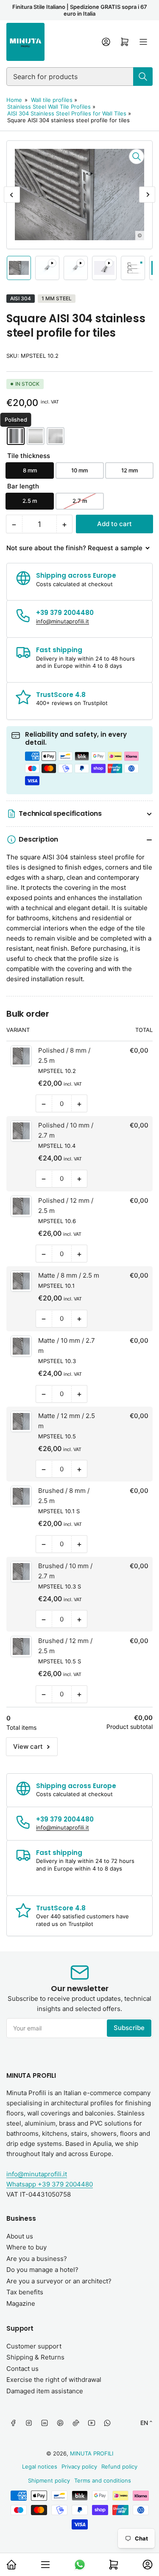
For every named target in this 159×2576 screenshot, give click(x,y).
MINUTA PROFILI (92, 2453)
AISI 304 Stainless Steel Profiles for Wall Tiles (67, 113)
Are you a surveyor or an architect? (59, 2281)
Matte (36, 436)
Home (14, 100)
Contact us (22, 2369)
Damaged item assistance (45, 2391)
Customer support (34, 2346)
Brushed (56, 436)
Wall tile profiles (52, 100)
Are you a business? (37, 2259)
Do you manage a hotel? (42, 2270)
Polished (16, 436)
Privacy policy (79, 2466)
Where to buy (26, 2247)
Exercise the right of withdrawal (54, 2380)
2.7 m (80, 501)
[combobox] (79, 77)
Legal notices (40, 2466)
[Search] (143, 77)
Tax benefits (25, 2292)
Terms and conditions (103, 2480)
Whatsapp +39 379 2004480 (50, 2184)
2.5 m (30, 501)
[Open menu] (143, 42)
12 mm (130, 470)
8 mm (30, 470)
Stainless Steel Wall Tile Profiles (49, 107)
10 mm (79, 470)
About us (20, 2236)
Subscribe (129, 2028)
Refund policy (119, 2466)
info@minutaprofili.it (37, 2174)
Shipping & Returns (35, 2357)
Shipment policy (49, 2480)
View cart (28, 1746)
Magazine (21, 2303)
